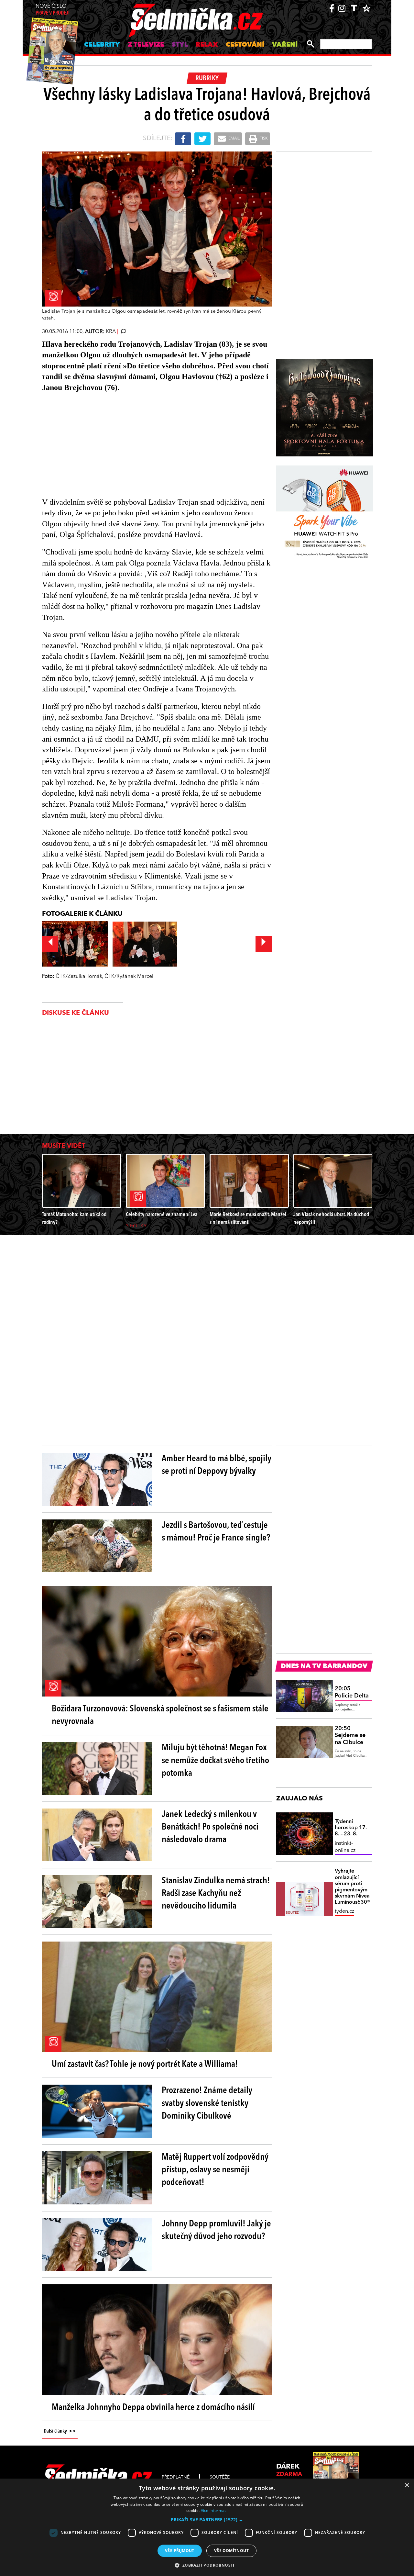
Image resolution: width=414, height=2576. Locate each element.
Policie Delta (352, 1692)
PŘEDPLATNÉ (176, 2477)
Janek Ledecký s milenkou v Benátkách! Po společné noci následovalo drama (210, 1827)
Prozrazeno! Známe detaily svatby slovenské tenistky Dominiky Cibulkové (207, 2103)
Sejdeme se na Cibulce (350, 1736)
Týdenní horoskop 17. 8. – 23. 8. (351, 1828)
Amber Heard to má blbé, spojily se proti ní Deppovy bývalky (217, 1465)
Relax (207, 45)
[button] (207, 2520)
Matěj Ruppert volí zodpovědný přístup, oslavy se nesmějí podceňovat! (215, 2170)
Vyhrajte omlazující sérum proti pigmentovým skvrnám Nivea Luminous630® (353, 1887)
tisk (263, 139)
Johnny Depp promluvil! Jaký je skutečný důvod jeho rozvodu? (216, 2230)
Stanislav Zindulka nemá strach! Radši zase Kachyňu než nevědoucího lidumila (216, 1894)
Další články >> (60, 2431)
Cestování (245, 45)
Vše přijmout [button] (180, 2551)
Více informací (214, 2510)
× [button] (407, 2486)
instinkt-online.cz (345, 1847)
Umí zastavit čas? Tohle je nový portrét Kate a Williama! (145, 2065)
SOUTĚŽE (220, 2477)
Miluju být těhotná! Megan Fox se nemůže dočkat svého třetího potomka (215, 1761)
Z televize (146, 45)
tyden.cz (344, 1911)
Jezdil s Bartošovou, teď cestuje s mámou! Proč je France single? (216, 1532)
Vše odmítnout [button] (231, 2551)
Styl (180, 45)
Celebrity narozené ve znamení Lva (162, 1215)
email (234, 139)
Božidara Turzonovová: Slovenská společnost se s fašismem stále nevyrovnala (160, 1715)
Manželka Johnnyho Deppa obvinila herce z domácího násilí (153, 2408)
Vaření (285, 45)
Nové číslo (53, 10)
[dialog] (207, 2527)
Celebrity (102, 45)
